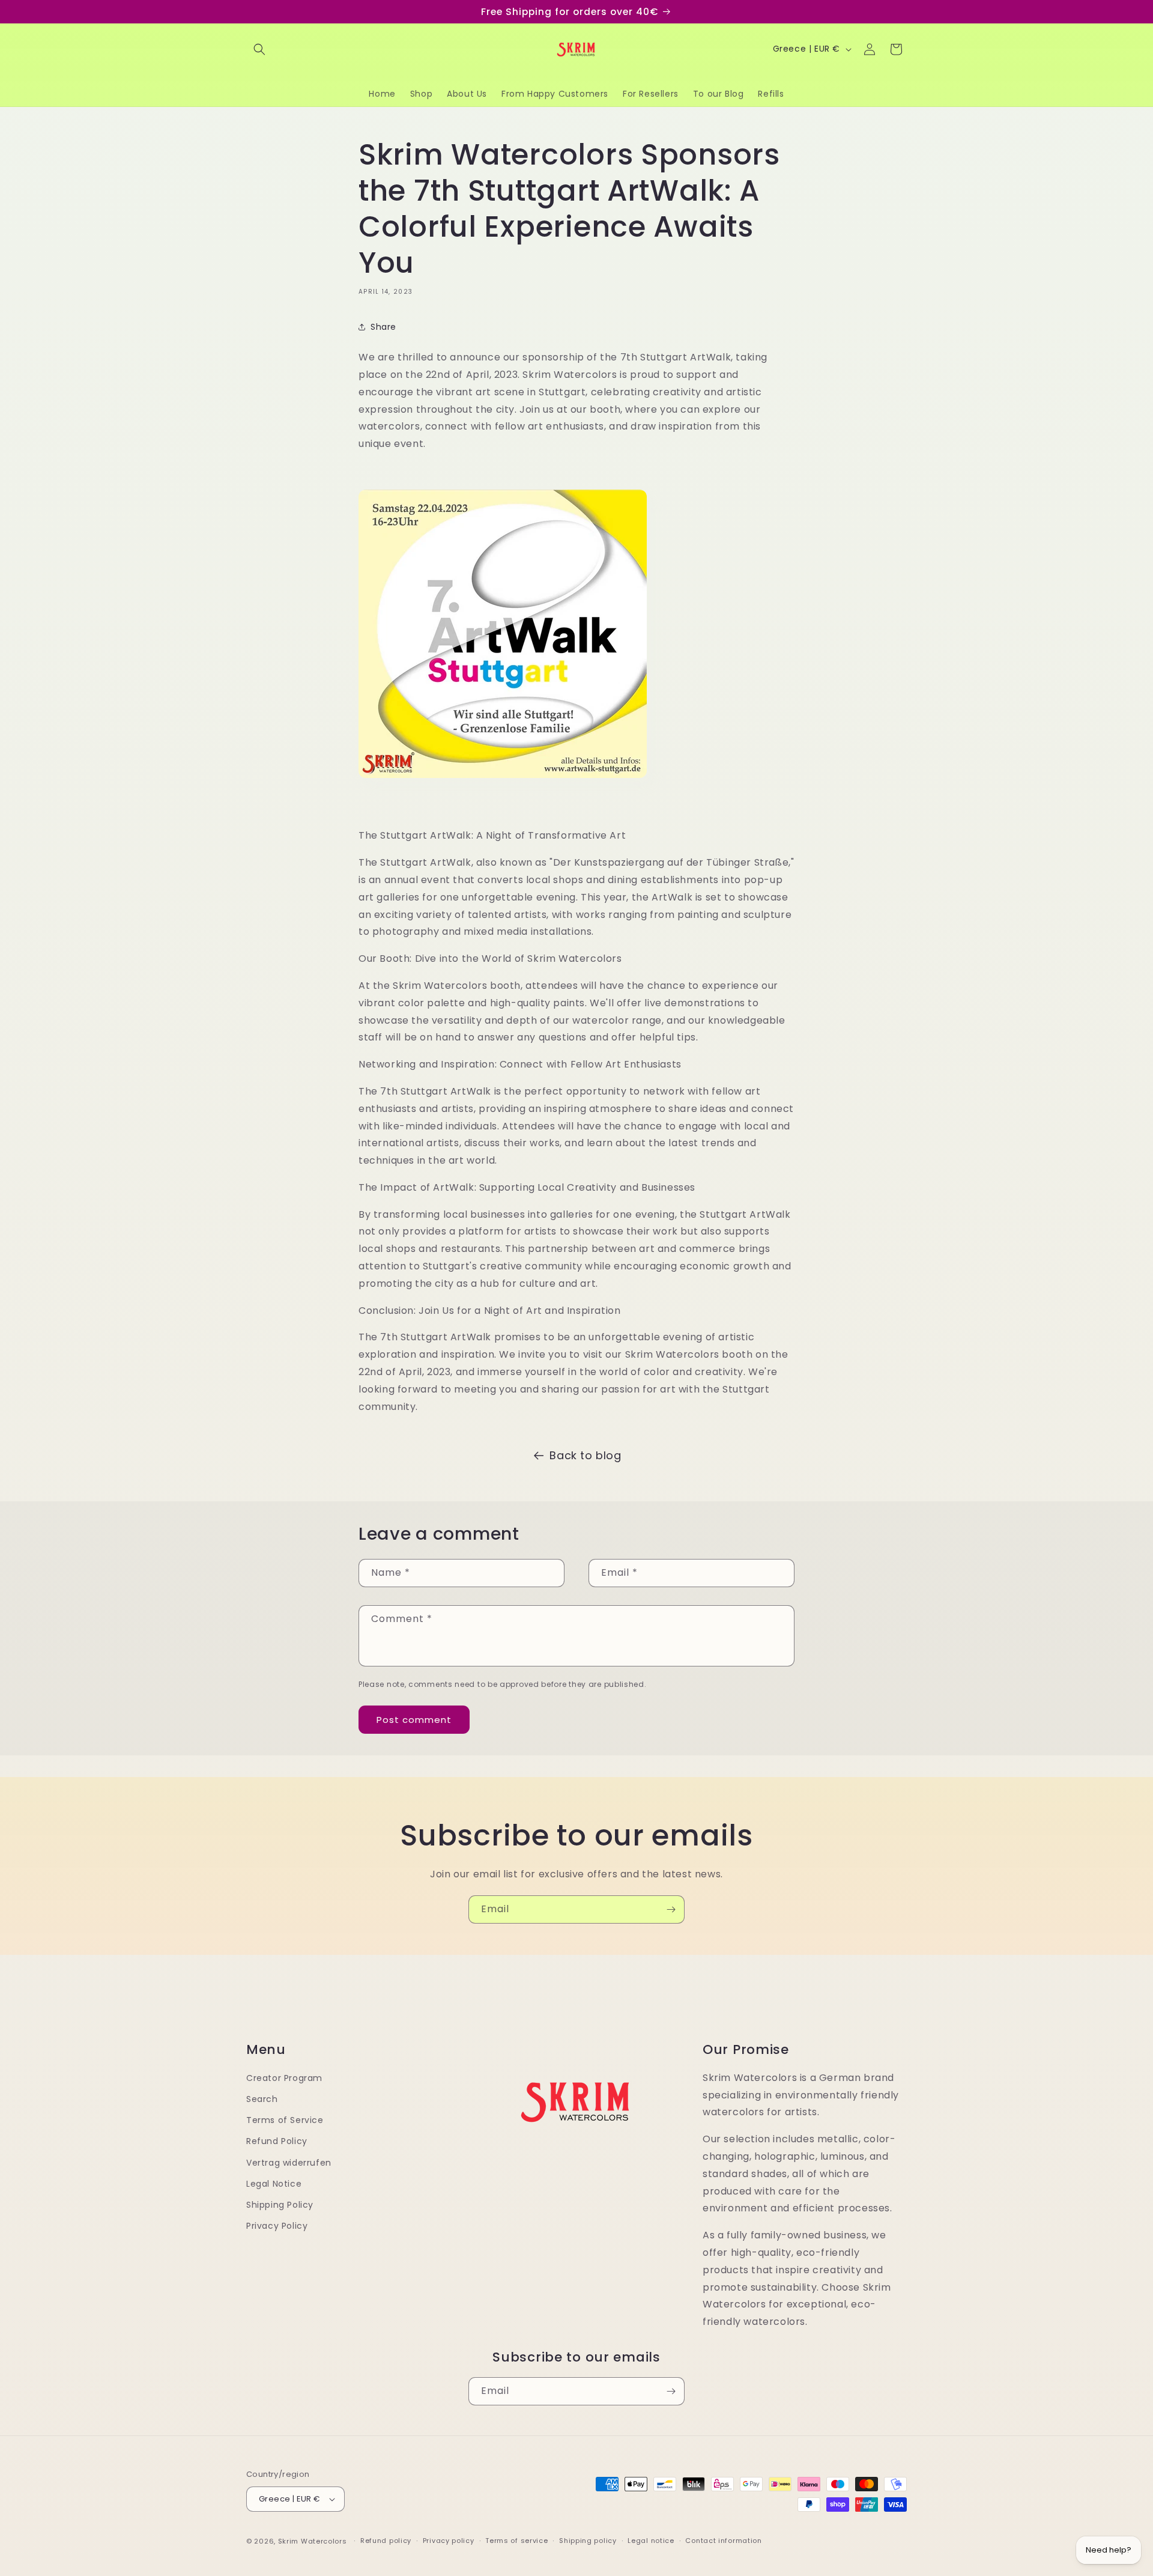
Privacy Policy (277, 2226)
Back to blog (585, 1455)
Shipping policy (588, 2541)
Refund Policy (277, 2142)
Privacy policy (449, 2541)
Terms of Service (285, 2120)
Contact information (723, 2541)
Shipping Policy (280, 2205)
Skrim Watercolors (313, 2541)
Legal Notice (274, 2184)
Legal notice (651, 2541)
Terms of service (516, 2541)
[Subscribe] (671, 1909)
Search (262, 2099)
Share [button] (383, 327)
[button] (259, 49)
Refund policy (386, 2541)
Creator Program (284, 2078)
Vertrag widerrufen (289, 2163)
